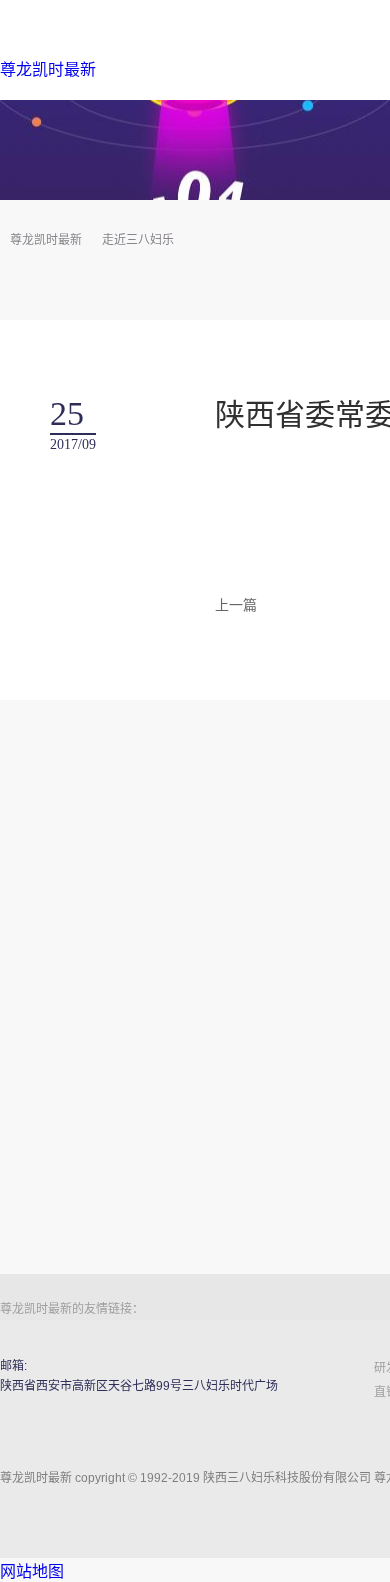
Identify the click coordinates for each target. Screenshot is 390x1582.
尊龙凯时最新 (48, 69)
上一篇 (236, 605)
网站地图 (32, 1571)
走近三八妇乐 (138, 240)
